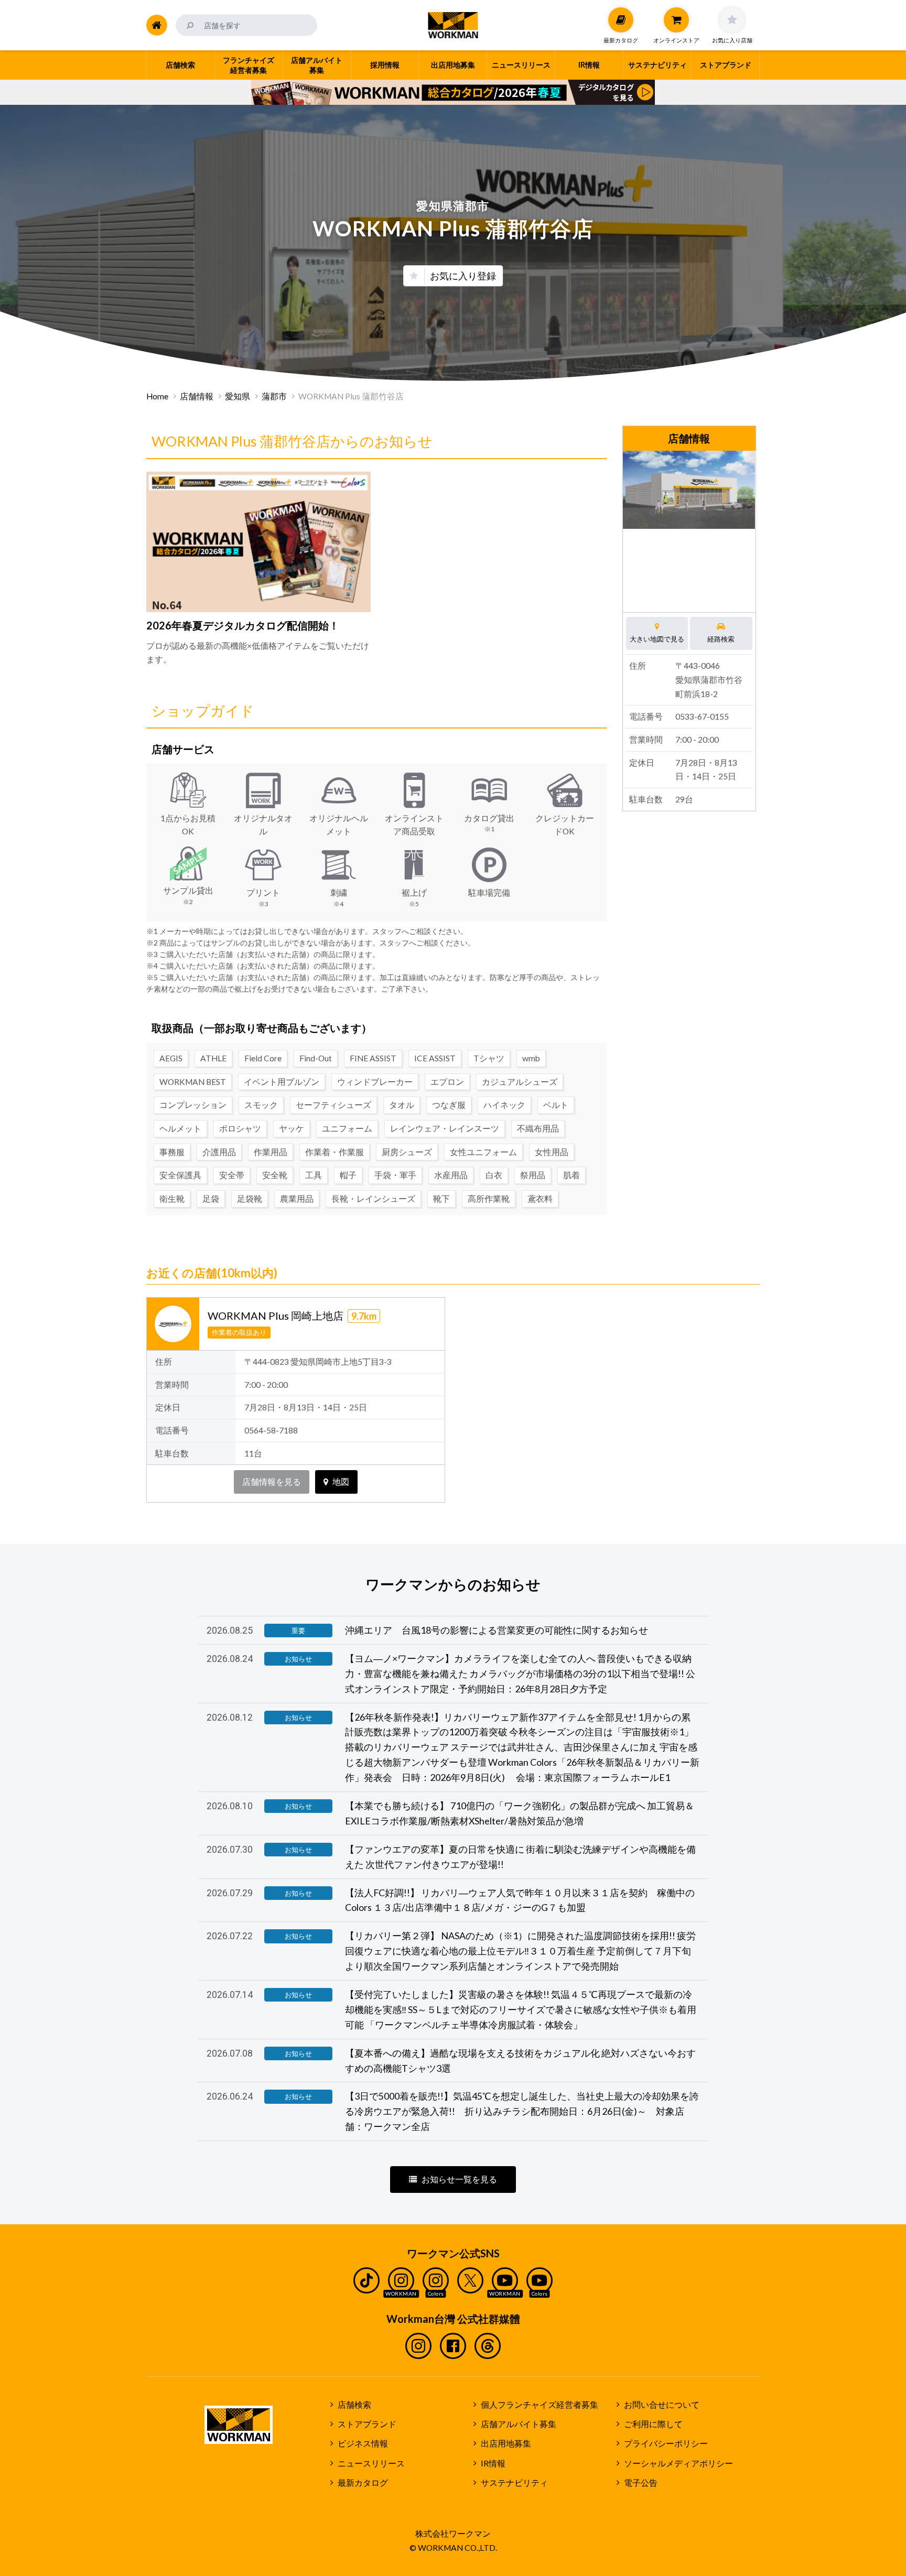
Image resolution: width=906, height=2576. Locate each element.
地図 (341, 1482)
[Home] (157, 25)
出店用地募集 (506, 2443)
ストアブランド (367, 2424)
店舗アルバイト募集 (519, 2424)
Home (157, 396)
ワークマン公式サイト (453, 25)
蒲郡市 (274, 396)
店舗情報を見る (272, 1482)
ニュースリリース (371, 2463)
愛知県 (238, 396)
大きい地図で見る (657, 639)
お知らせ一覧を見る (459, 2179)
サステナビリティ (514, 2483)
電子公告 (641, 2483)
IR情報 (493, 2463)
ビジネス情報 (363, 2443)
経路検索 (721, 639)
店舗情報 (197, 396)
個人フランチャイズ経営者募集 (540, 2405)
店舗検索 (354, 2405)
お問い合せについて (662, 2405)
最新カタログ (363, 2483)
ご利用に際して (653, 2424)
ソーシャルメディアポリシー (678, 2463)
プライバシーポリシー (666, 2443)
